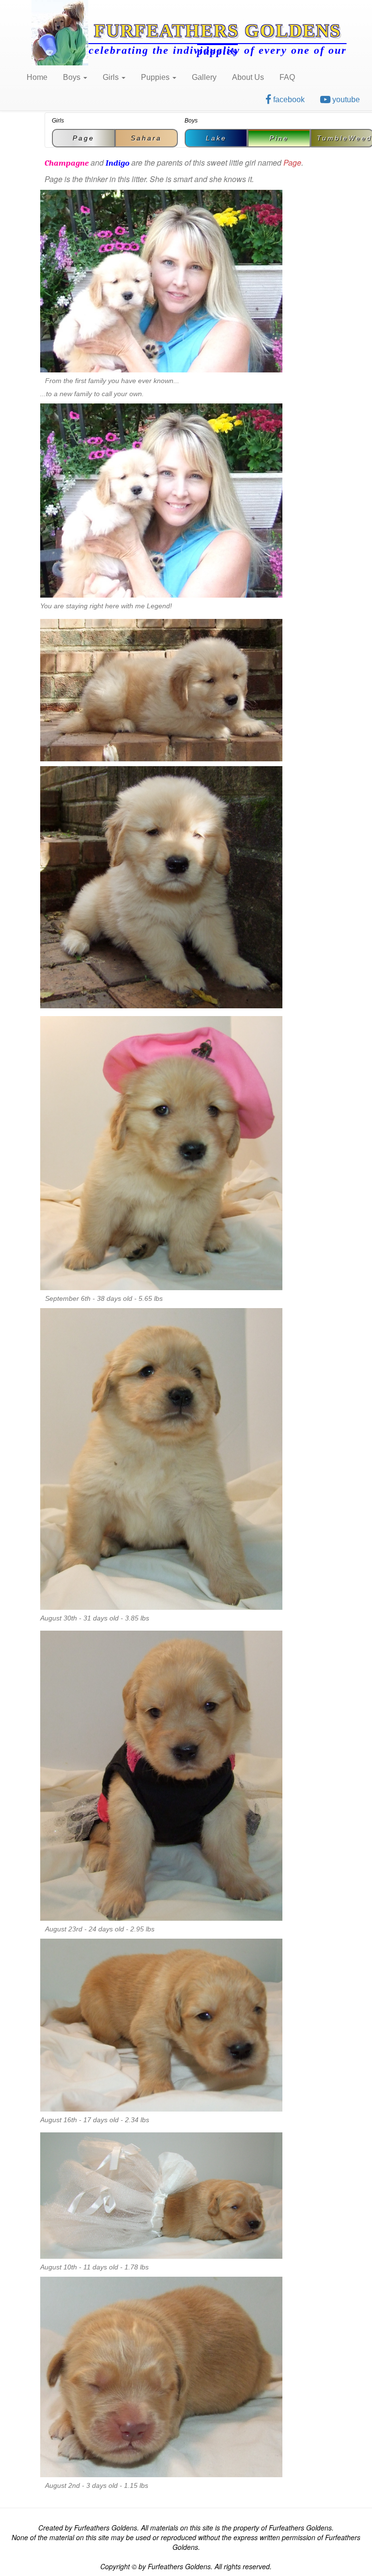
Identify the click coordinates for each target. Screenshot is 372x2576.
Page (84, 138)
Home (37, 77)
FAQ (287, 77)
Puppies (156, 77)
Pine (279, 138)
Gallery (204, 77)
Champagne (67, 163)
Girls (112, 77)
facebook (288, 100)
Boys (73, 77)
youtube (345, 100)
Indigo (117, 163)
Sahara (146, 138)
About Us (248, 77)
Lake (216, 138)
